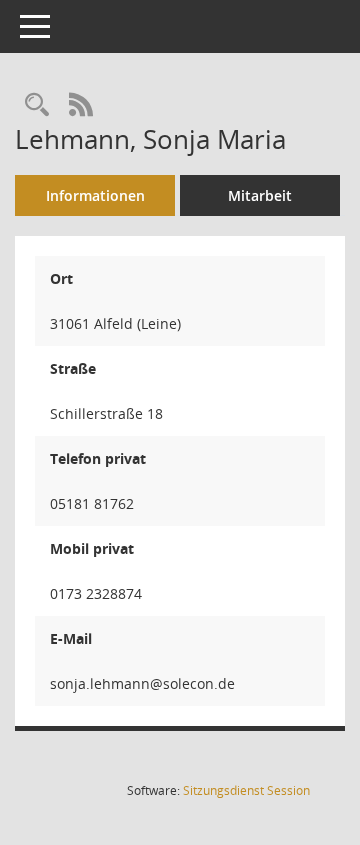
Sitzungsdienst (246, 790)
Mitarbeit (260, 195)
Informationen (95, 195)
